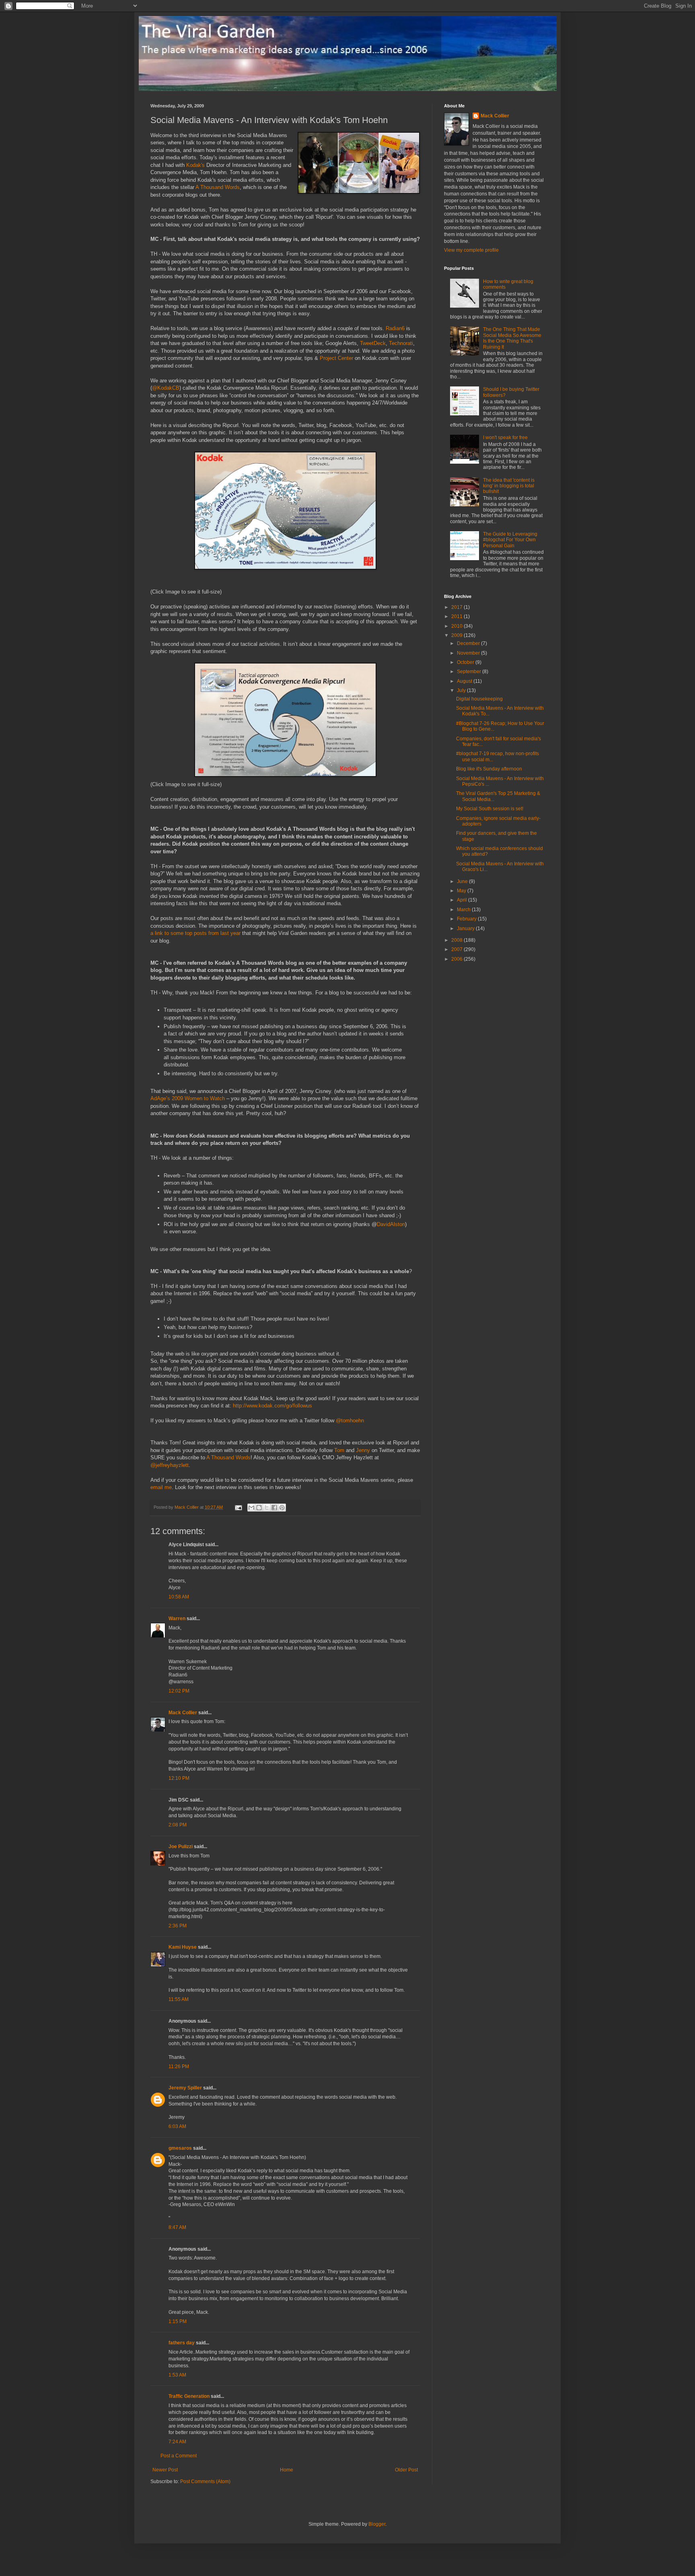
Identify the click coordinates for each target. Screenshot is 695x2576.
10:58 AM (179, 1597)
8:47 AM (177, 2227)
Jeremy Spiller (185, 2088)
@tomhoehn (350, 1420)
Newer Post (165, 2470)
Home (287, 2470)
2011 (458, 616)
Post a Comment (179, 2456)
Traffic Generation (189, 2396)
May (462, 891)
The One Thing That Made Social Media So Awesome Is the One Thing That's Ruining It (512, 338)
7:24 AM (177, 2442)
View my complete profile (471, 250)
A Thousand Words (218, 187)
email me (161, 1487)
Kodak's (195, 165)
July (462, 690)
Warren (177, 1619)
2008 (458, 940)
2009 (458, 635)
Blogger (377, 2524)
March (464, 910)
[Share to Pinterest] (282, 1508)
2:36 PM (178, 1926)
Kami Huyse (183, 1947)
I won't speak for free (505, 438)
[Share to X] (267, 1508)
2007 (458, 949)
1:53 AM (177, 2375)
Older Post (406, 2470)
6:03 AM (177, 2126)
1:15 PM (178, 2321)
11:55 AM (179, 1999)
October (466, 662)
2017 (458, 607)
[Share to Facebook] (274, 1508)
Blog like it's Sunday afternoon (489, 769)
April (463, 900)
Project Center (336, 358)
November (469, 653)
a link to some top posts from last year (195, 933)
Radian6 (395, 328)
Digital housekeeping (479, 699)
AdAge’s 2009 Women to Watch (188, 1098)
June (463, 881)
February (467, 919)
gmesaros (180, 2148)
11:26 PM (179, 2067)
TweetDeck (373, 343)
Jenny (363, 1450)
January (466, 929)
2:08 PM (178, 1825)
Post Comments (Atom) (205, 2482)
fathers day (182, 2343)
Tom (339, 1450)
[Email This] (251, 1508)
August (465, 681)
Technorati (401, 343)
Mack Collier (183, 1713)
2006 (458, 959)
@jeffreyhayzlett (170, 1465)
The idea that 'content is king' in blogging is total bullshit (509, 486)
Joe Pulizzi (181, 1847)
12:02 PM (179, 1691)
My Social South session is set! (490, 809)
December (469, 643)
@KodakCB (166, 388)
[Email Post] (238, 1507)
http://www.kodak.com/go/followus (272, 1406)
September (470, 672)
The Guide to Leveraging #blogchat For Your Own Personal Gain (510, 540)
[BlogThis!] (259, 1508)
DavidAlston (391, 1224)
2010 (458, 626)
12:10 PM (179, 1778)
